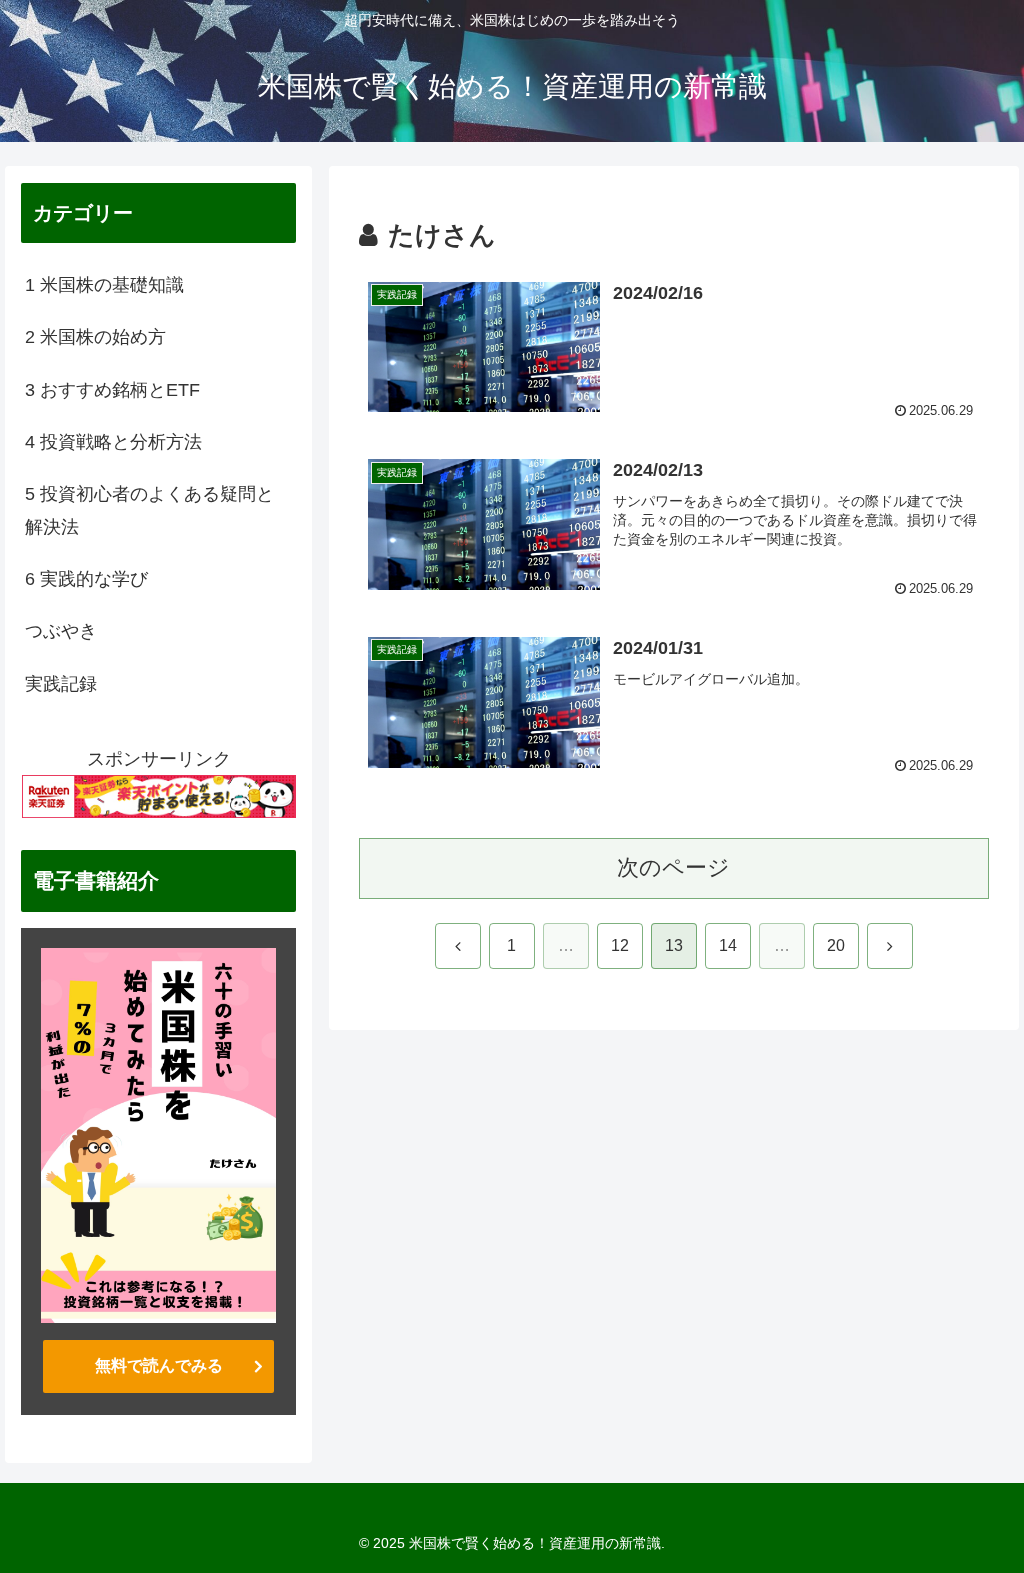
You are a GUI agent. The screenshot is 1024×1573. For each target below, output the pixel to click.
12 (620, 945)
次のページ (673, 867)
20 (836, 945)
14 (728, 945)
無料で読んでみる (159, 1365)
